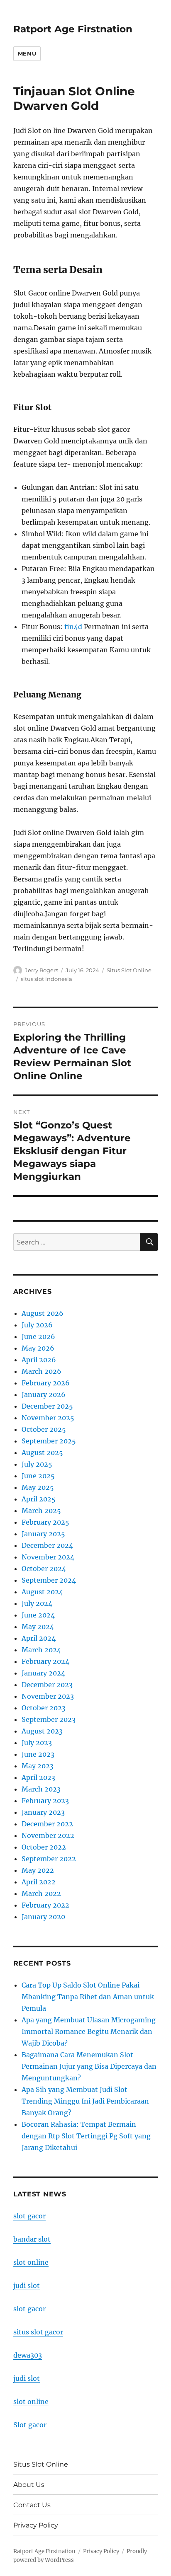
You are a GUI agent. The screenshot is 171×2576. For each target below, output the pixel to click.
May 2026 (38, 1348)
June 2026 (38, 1336)
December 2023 (47, 1685)
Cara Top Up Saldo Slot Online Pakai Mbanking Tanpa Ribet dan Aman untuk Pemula (88, 1997)
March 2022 (41, 1893)
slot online (31, 2262)
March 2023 (41, 1789)
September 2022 (49, 1859)
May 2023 (38, 1766)
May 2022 (38, 1870)
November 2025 (48, 1418)
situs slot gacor (38, 2332)
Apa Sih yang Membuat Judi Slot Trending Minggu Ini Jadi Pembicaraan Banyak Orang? (85, 2101)
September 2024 (49, 1580)
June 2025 (38, 1476)
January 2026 (44, 1395)
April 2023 (38, 1777)
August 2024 (42, 1592)
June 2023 (38, 1754)
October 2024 (44, 1569)
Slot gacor (30, 2425)
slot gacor (29, 2216)
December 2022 (47, 1824)
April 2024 (39, 1638)
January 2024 (43, 1673)
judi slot (27, 2285)
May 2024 (38, 1627)
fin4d (73, 627)
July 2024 (37, 1603)
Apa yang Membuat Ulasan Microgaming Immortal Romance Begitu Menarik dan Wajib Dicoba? (89, 2031)
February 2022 (45, 1905)
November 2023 (48, 1696)
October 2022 (44, 1847)
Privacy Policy (36, 2525)
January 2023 (43, 1812)
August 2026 (43, 1313)
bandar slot (32, 2239)
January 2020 (43, 1917)
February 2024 (45, 1661)
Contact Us (32, 2505)
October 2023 (44, 1708)
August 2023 (42, 1731)
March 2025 (41, 1511)
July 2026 (37, 1325)
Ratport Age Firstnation (73, 29)
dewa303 (28, 2355)
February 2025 (45, 1522)
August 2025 (42, 1453)
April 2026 (39, 1360)
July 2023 (37, 1743)
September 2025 (49, 1441)
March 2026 (42, 1371)
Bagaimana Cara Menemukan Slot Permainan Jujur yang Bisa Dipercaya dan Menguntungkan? (89, 2066)
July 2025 (37, 1464)
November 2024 (48, 1557)
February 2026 (46, 1383)
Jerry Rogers (42, 970)
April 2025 (39, 1499)
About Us (29, 2485)
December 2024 (47, 1545)
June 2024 (38, 1615)
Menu (27, 53)
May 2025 (38, 1487)
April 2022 (39, 1882)
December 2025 (47, 1406)
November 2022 (48, 1835)
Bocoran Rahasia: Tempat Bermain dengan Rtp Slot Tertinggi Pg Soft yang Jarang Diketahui (86, 2136)
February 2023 (45, 1801)
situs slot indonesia (46, 979)
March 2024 (41, 1650)
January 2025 (43, 1534)
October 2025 (44, 1429)
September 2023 (49, 1719)
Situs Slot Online (129, 970)
